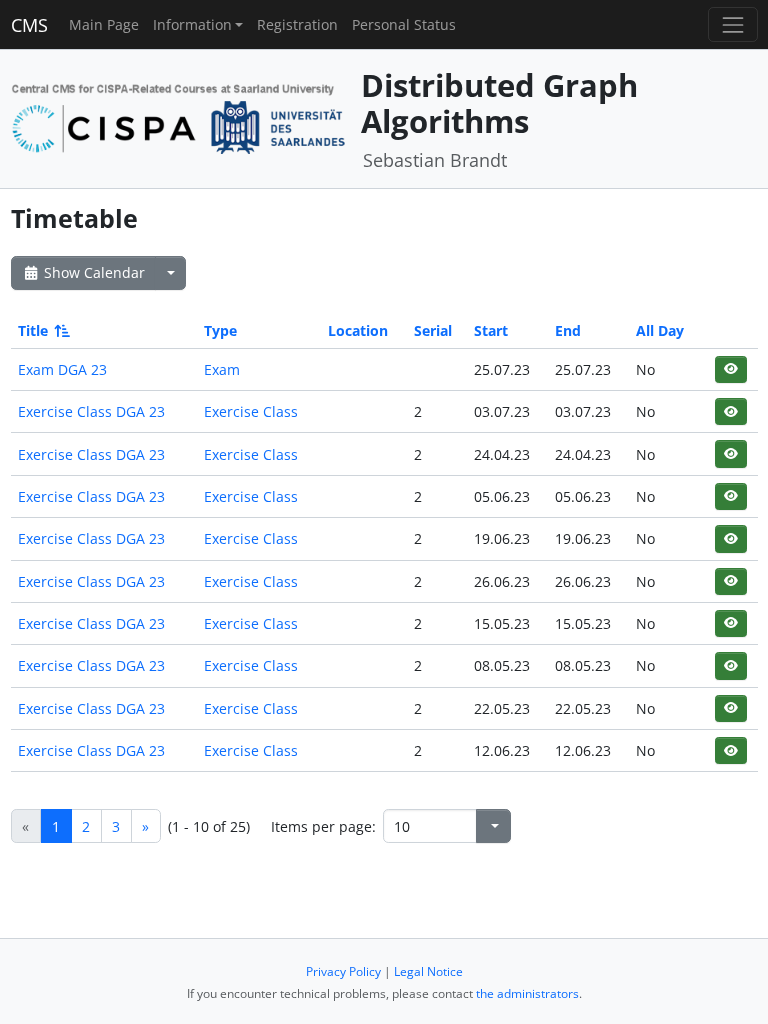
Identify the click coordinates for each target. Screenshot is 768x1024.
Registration (297, 24)
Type (220, 330)
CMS (29, 25)
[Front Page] (179, 116)
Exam (222, 369)
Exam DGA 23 (62, 369)
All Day (660, 330)
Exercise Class (251, 411)
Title (33, 330)
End (568, 330)
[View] (730, 369)
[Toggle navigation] (732, 24)
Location (358, 330)
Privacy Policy (343, 971)
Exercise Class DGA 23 (91, 411)
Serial (433, 330)
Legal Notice (428, 971)
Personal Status (404, 24)
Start (491, 330)
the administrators (527, 993)
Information (192, 24)
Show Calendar (92, 272)
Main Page (104, 24)
